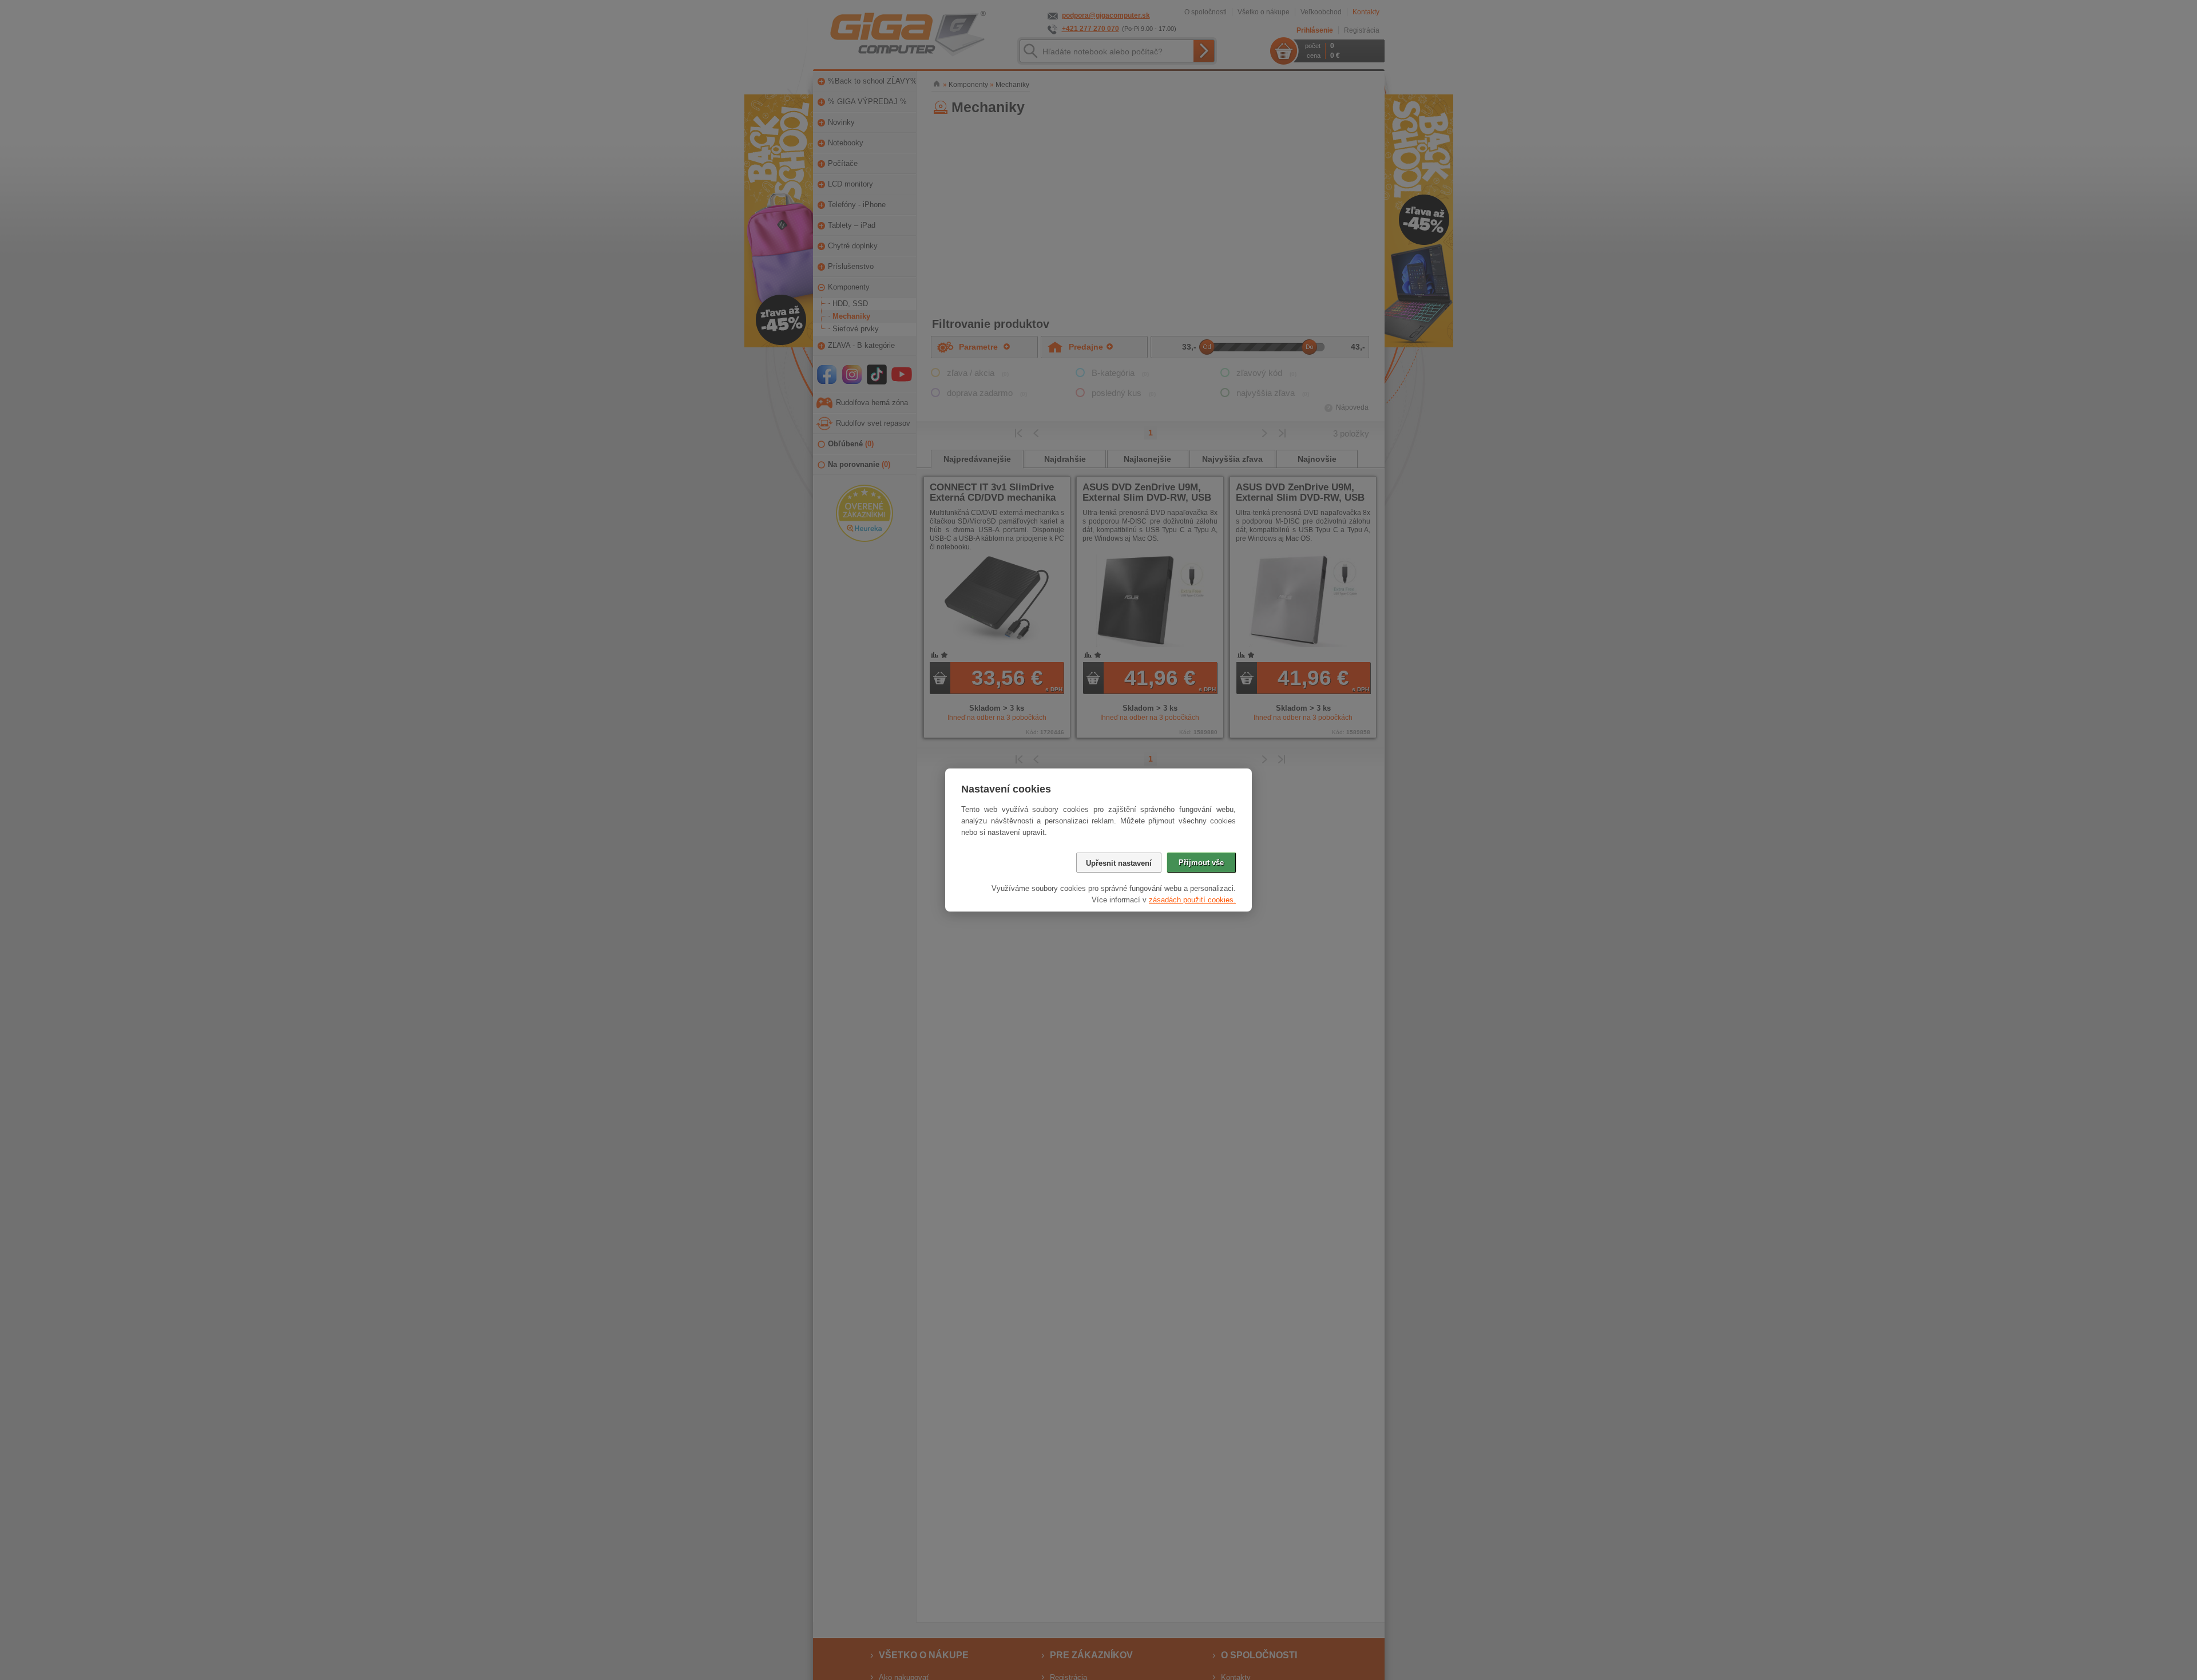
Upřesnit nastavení (1119, 863)
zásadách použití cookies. (1192, 900)
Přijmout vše (1201, 863)
